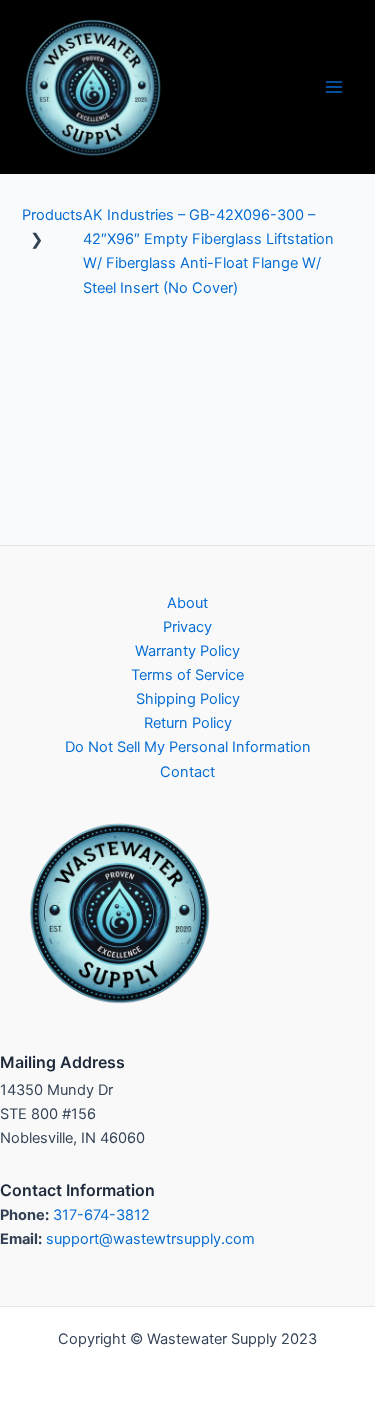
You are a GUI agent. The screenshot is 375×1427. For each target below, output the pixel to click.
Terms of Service (187, 675)
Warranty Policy (187, 651)
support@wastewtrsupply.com (150, 1239)
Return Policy (188, 723)
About (187, 603)
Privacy (187, 627)
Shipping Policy (188, 699)
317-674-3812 (101, 1215)
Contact (187, 772)
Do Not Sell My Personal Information (188, 747)
